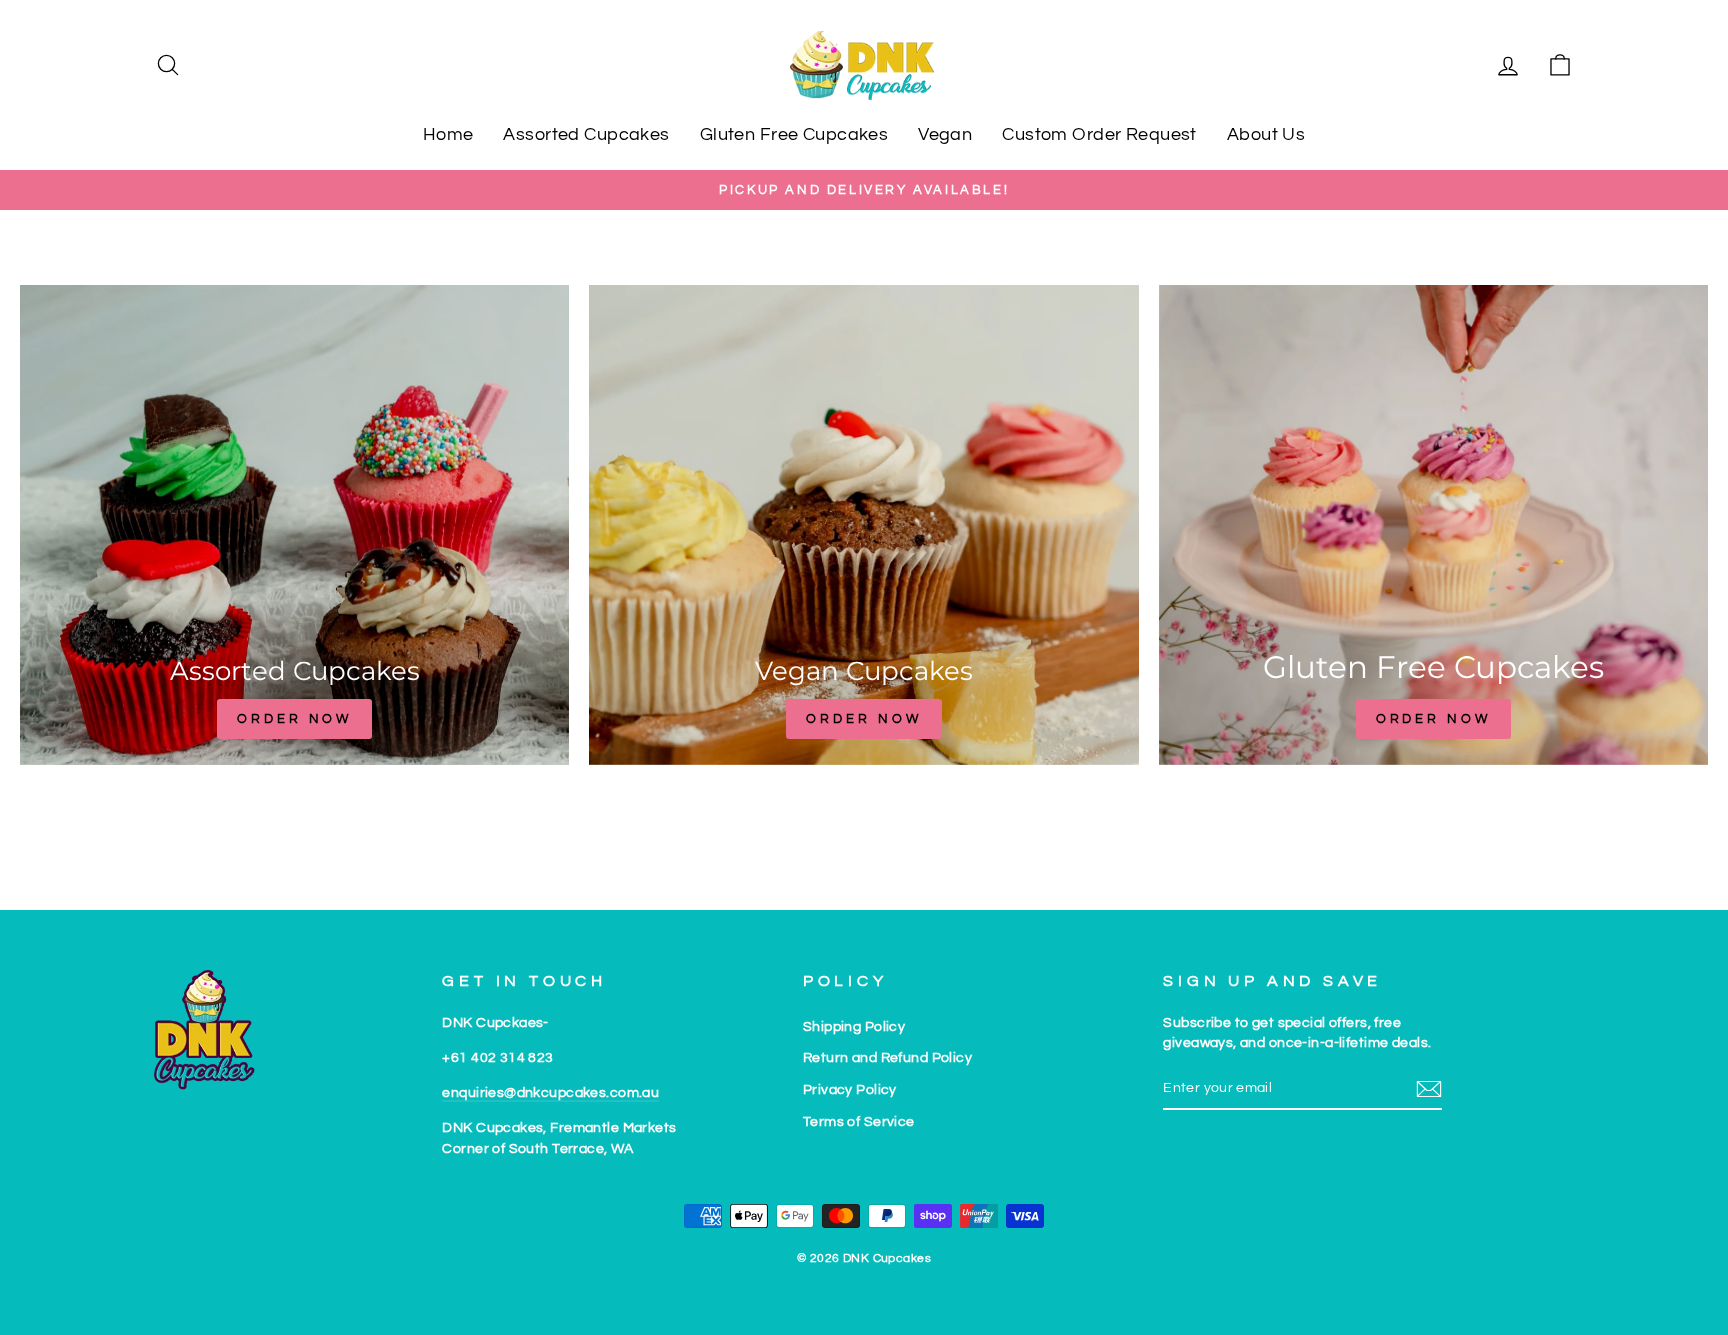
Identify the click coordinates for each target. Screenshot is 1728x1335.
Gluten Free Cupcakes (794, 134)
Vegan (945, 134)
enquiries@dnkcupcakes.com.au (550, 1092)
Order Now (294, 719)
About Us (1266, 134)
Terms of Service (859, 1121)
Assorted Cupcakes (586, 134)
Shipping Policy (854, 1026)
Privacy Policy (850, 1089)
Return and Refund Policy (887, 1057)
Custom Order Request (1099, 134)
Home (448, 134)
